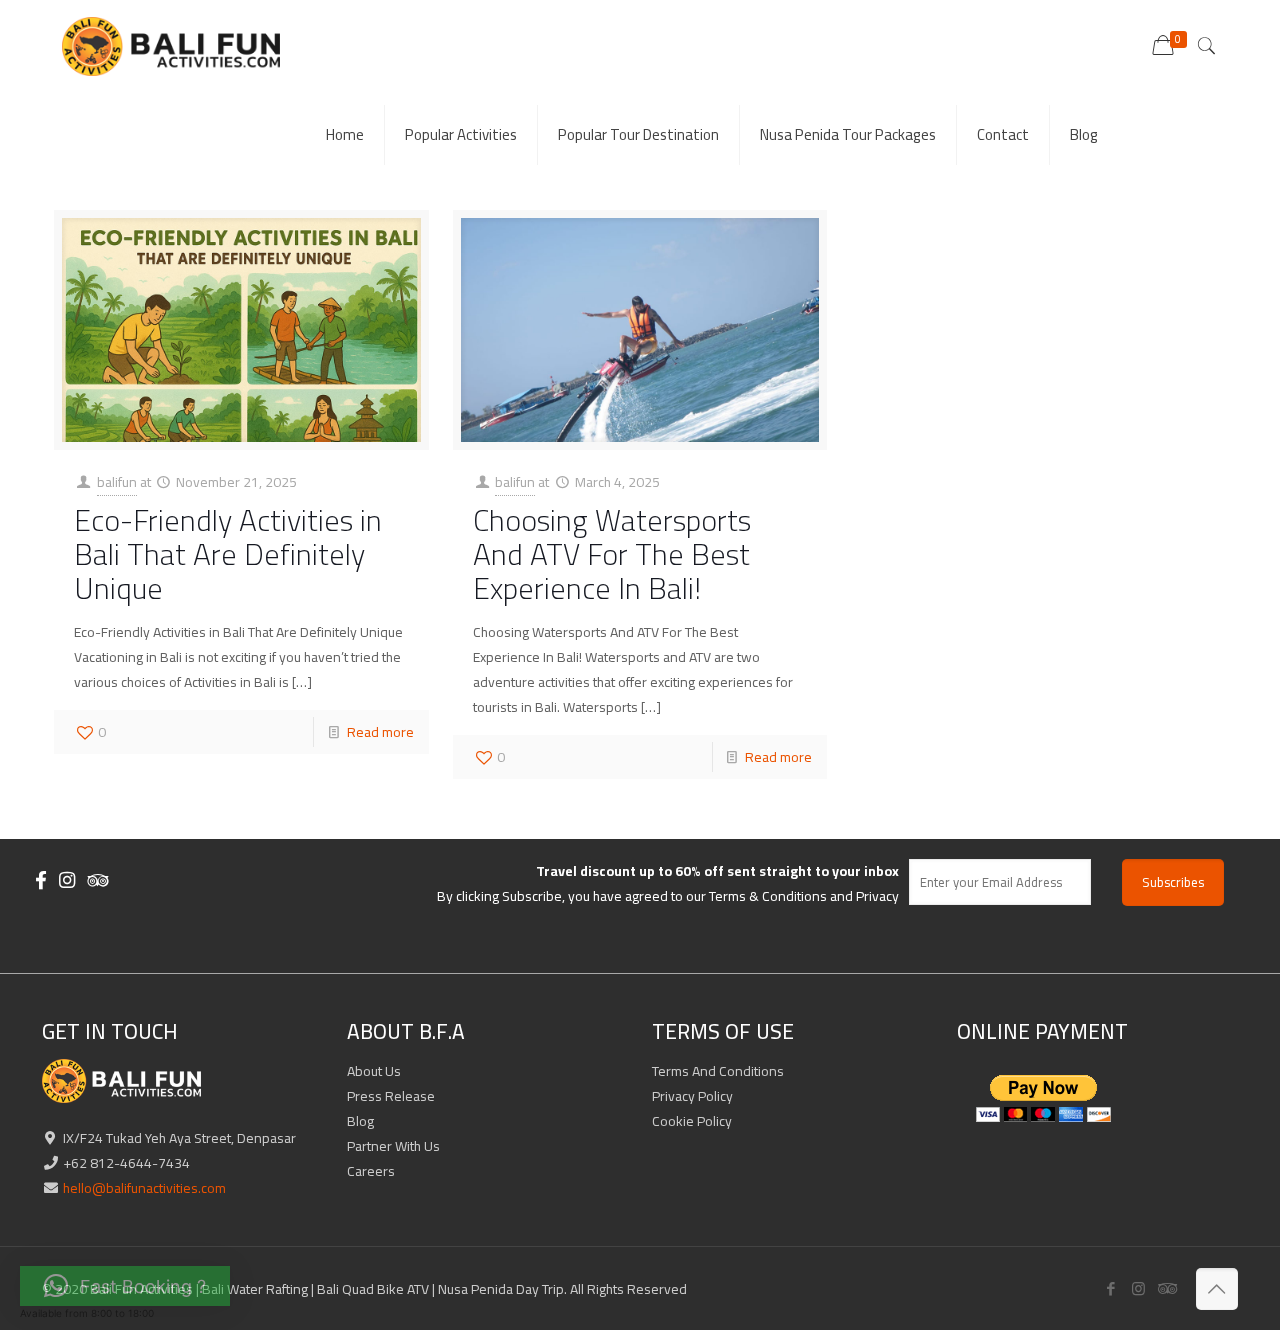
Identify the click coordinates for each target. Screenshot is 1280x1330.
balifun (117, 482)
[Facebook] (1111, 1288)
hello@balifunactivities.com (143, 1188)
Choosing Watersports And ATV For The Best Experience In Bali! (612, 554)
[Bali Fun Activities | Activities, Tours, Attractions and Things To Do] (170, 45)
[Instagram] (1138, 1288)
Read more (380, 732)
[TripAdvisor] (1165, 1288)
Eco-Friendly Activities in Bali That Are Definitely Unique (228, 554)
